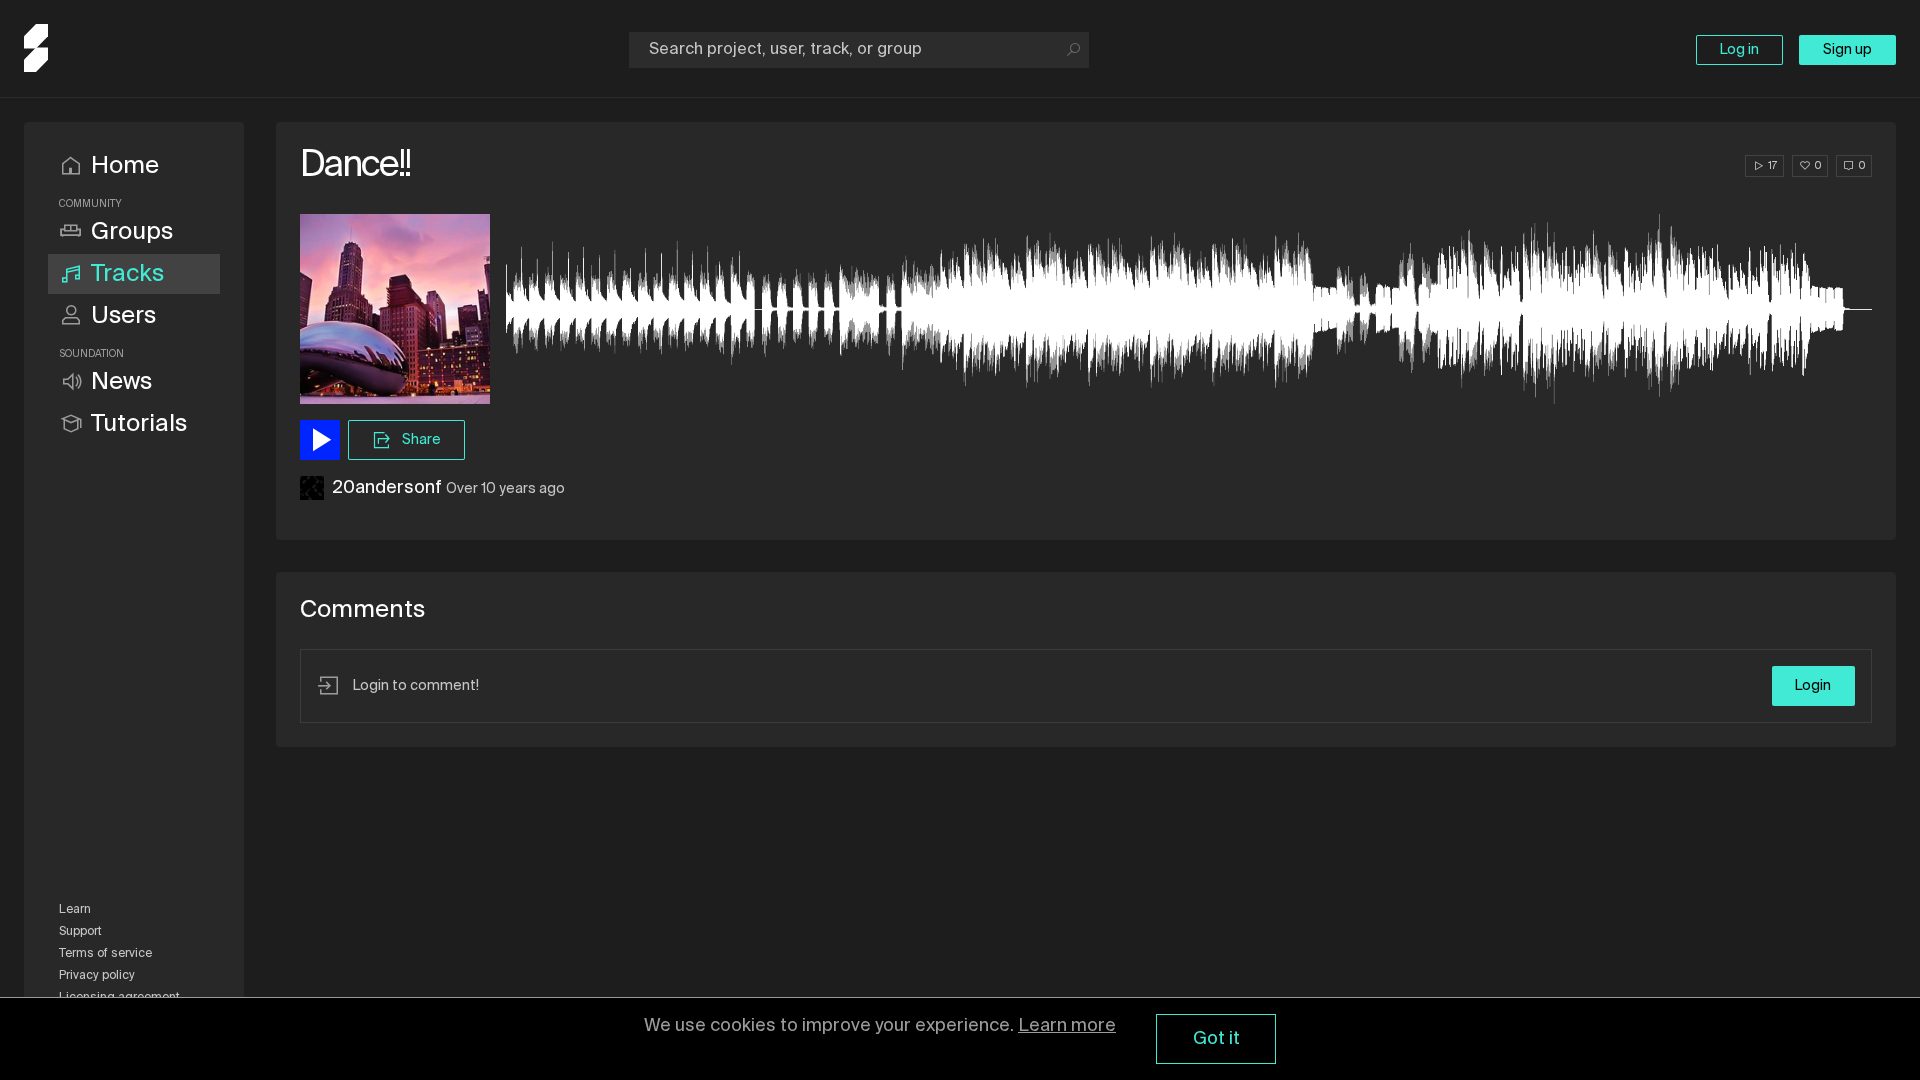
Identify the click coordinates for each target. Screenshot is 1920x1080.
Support (80, 932)
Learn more (1067, 1026)
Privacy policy (97, 976)
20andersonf (387, 488)
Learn (75, 910)
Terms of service (105, 954)
